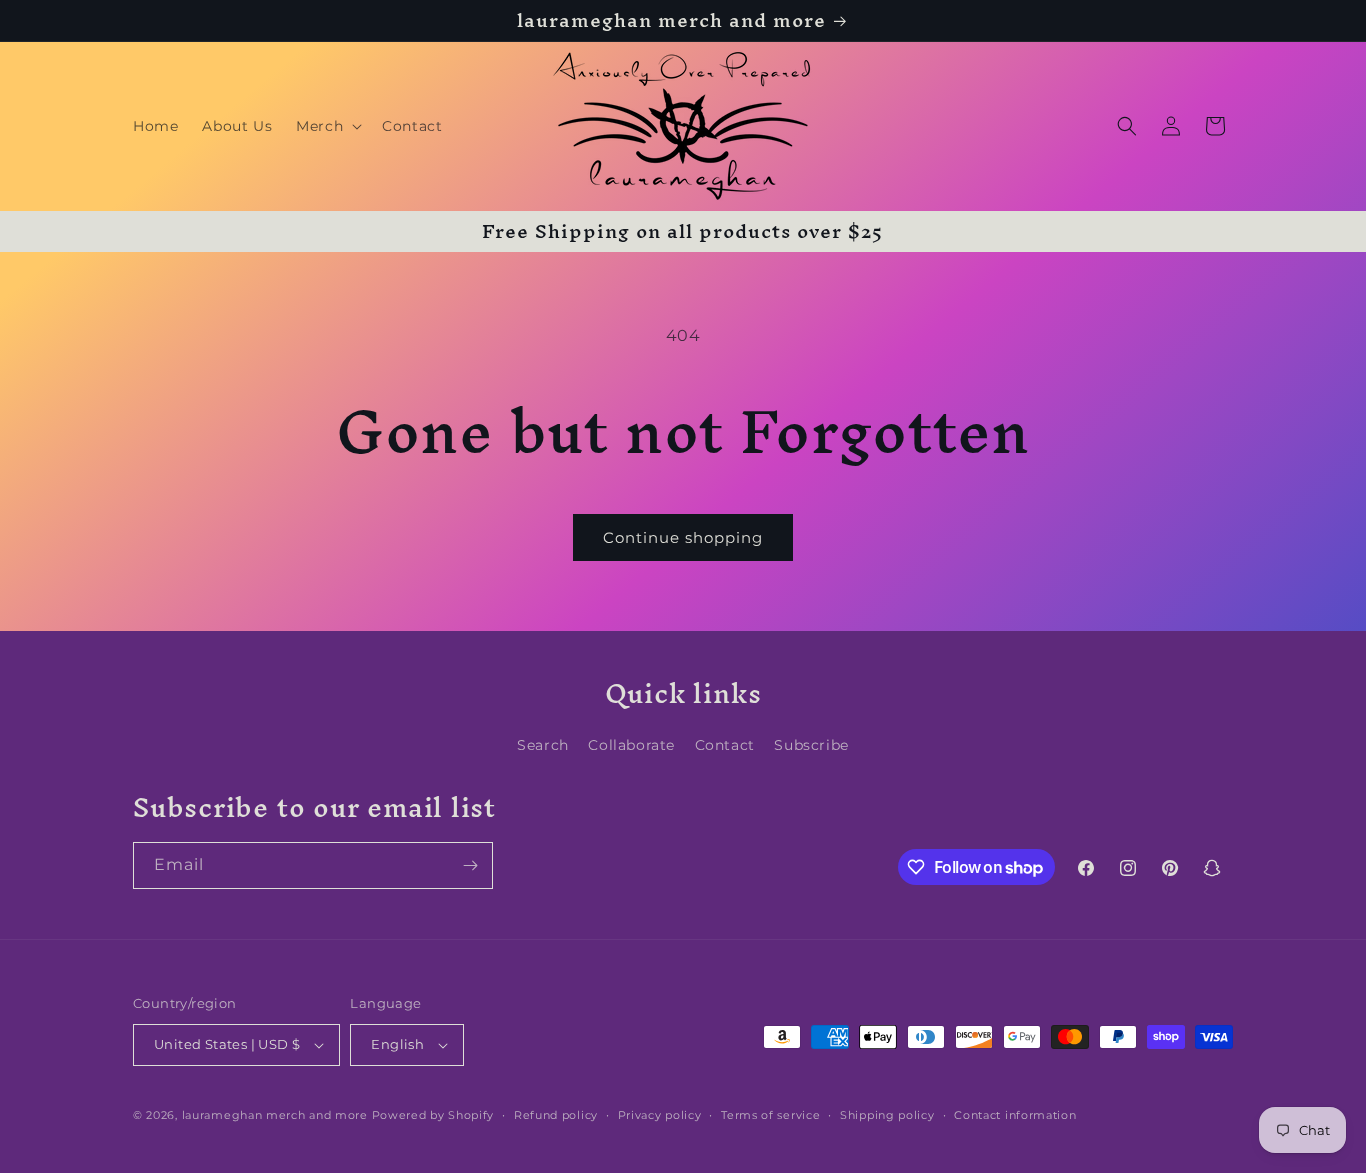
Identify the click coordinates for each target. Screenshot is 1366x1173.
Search (543, 745)
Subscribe (811, 745)
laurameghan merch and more (275, 1115)
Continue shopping (683, 537)
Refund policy (556, 1115)
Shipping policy (887, 1115)
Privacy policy (660, 1115)
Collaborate (631, 745)
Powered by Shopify (433, 1115)
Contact (725, 745)
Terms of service (770, 1115)
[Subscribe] (470, 865)
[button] (327, 126)
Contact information (1015, 1115)
